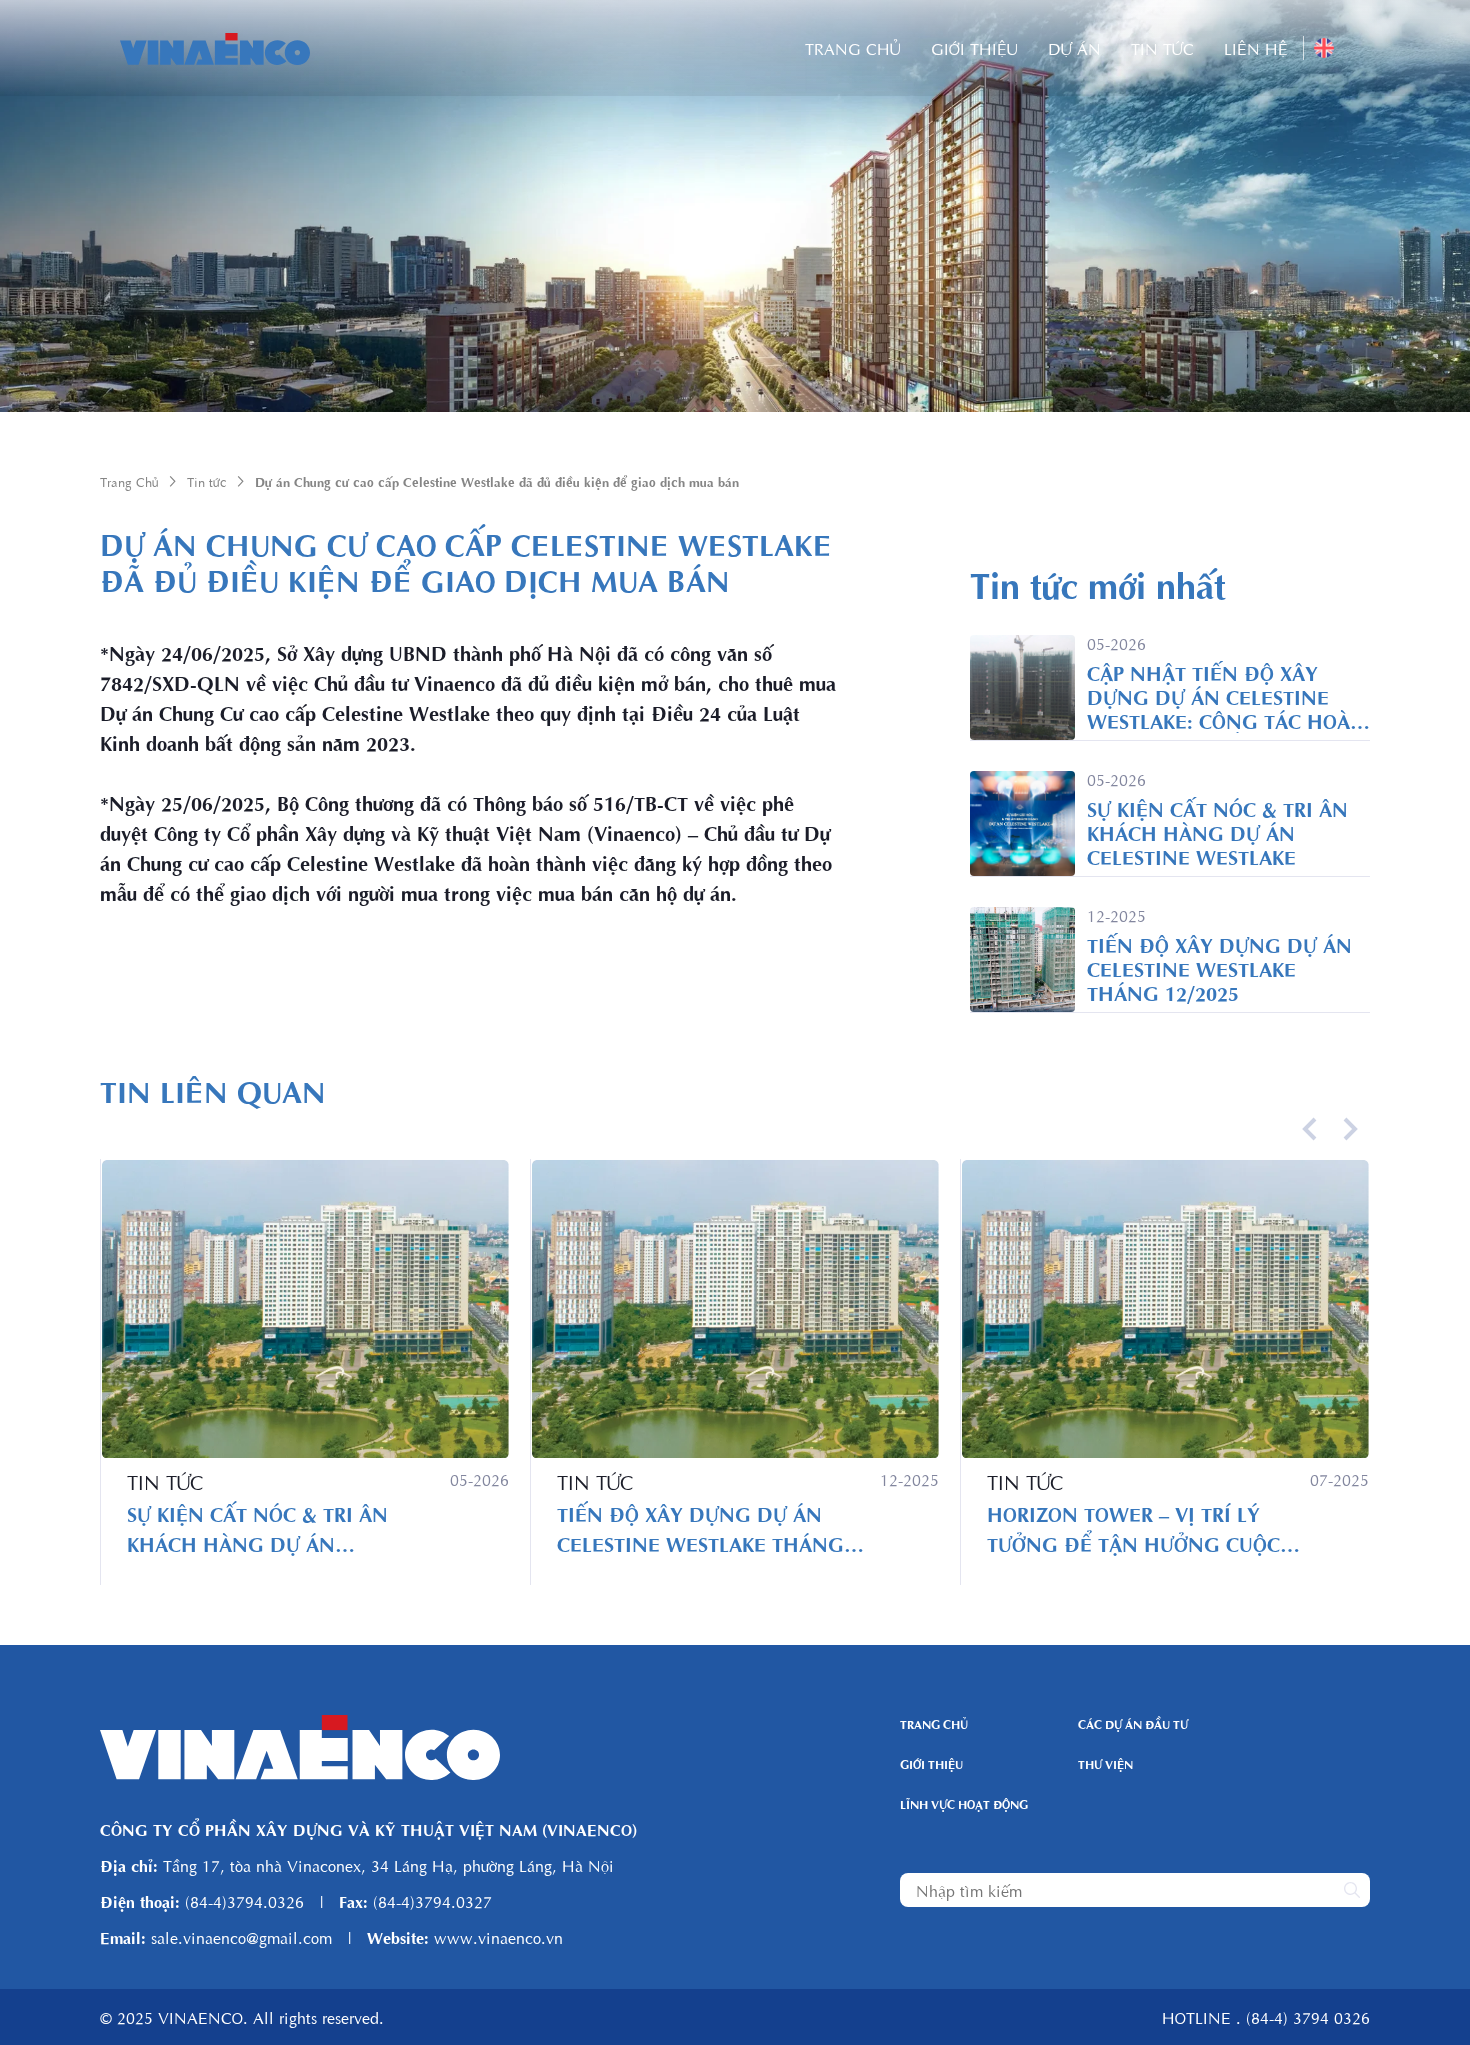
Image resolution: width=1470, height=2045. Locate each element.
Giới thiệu (974, 48)
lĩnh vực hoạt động (964, 1804)
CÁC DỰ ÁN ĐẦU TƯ (1133, 1724)
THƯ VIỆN (1105, 1764)
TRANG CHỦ (934, 1724)
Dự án (1074, 48)
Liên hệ (1256, 48)
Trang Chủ (853, 48)
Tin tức (1162, 48)
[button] (1310, 1129)
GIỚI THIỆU (931, 1764)
